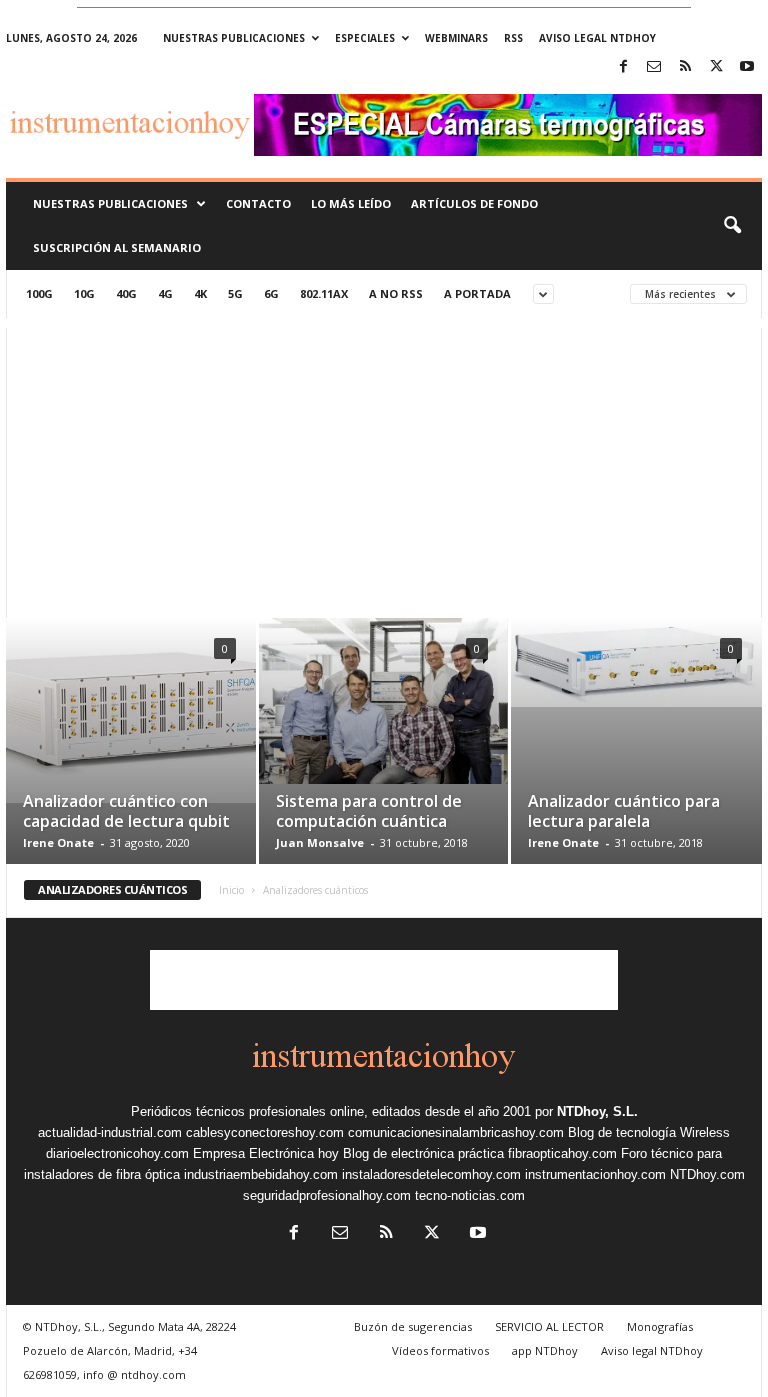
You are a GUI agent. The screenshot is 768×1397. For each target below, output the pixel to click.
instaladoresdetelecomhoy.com (431, 1174)
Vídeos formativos (440, 1350)
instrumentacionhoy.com (595, 1174)
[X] (716, 67)
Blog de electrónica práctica (423, 1153)
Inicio (231, 890)
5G (235, 293)
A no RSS (396, 293)
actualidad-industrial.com (110, 1132)
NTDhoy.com (707, 1174)
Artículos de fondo (474, 203)
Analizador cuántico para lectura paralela (624, 811)
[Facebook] (623, 67)
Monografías (660, 1326)
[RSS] (685, 67)
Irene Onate (58, 842)
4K (200, 293)
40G (126, 293)
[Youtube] (747, 67)
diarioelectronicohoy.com (117, 1153)
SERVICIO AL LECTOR (549, 1326)
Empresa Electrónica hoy (266, 1153)
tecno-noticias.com (470, 1195)
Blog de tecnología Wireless (649, 1132)
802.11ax (324, 293)
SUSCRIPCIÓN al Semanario (117, 247)
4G (165, 293)
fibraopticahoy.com (562, 1153)
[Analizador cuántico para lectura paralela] (636, 662)
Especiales (365, 38)
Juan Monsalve (320, 842)
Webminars (456, 38)
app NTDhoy (545, 1350)
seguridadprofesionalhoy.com (327, 1195)
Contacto (258, 203)
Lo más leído (351, 203)
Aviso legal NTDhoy (597, 38)
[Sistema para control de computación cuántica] (383, 701)
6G (271, 293)
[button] (732, 226)
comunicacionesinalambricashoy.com (456, 1132)
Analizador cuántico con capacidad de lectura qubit (126, 811)
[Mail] (654, 67)
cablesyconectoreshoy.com (265, 1132)
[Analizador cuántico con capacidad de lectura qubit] (131, 710)
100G (39, 293)
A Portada (477, 293)
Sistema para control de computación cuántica (369, 811)
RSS (513, 38)
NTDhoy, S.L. (597, 1111)
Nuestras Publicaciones (110, 203)
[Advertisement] (384, 468)
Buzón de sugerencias (413, 1326)
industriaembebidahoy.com (261, 1174)
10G (84, 293)
